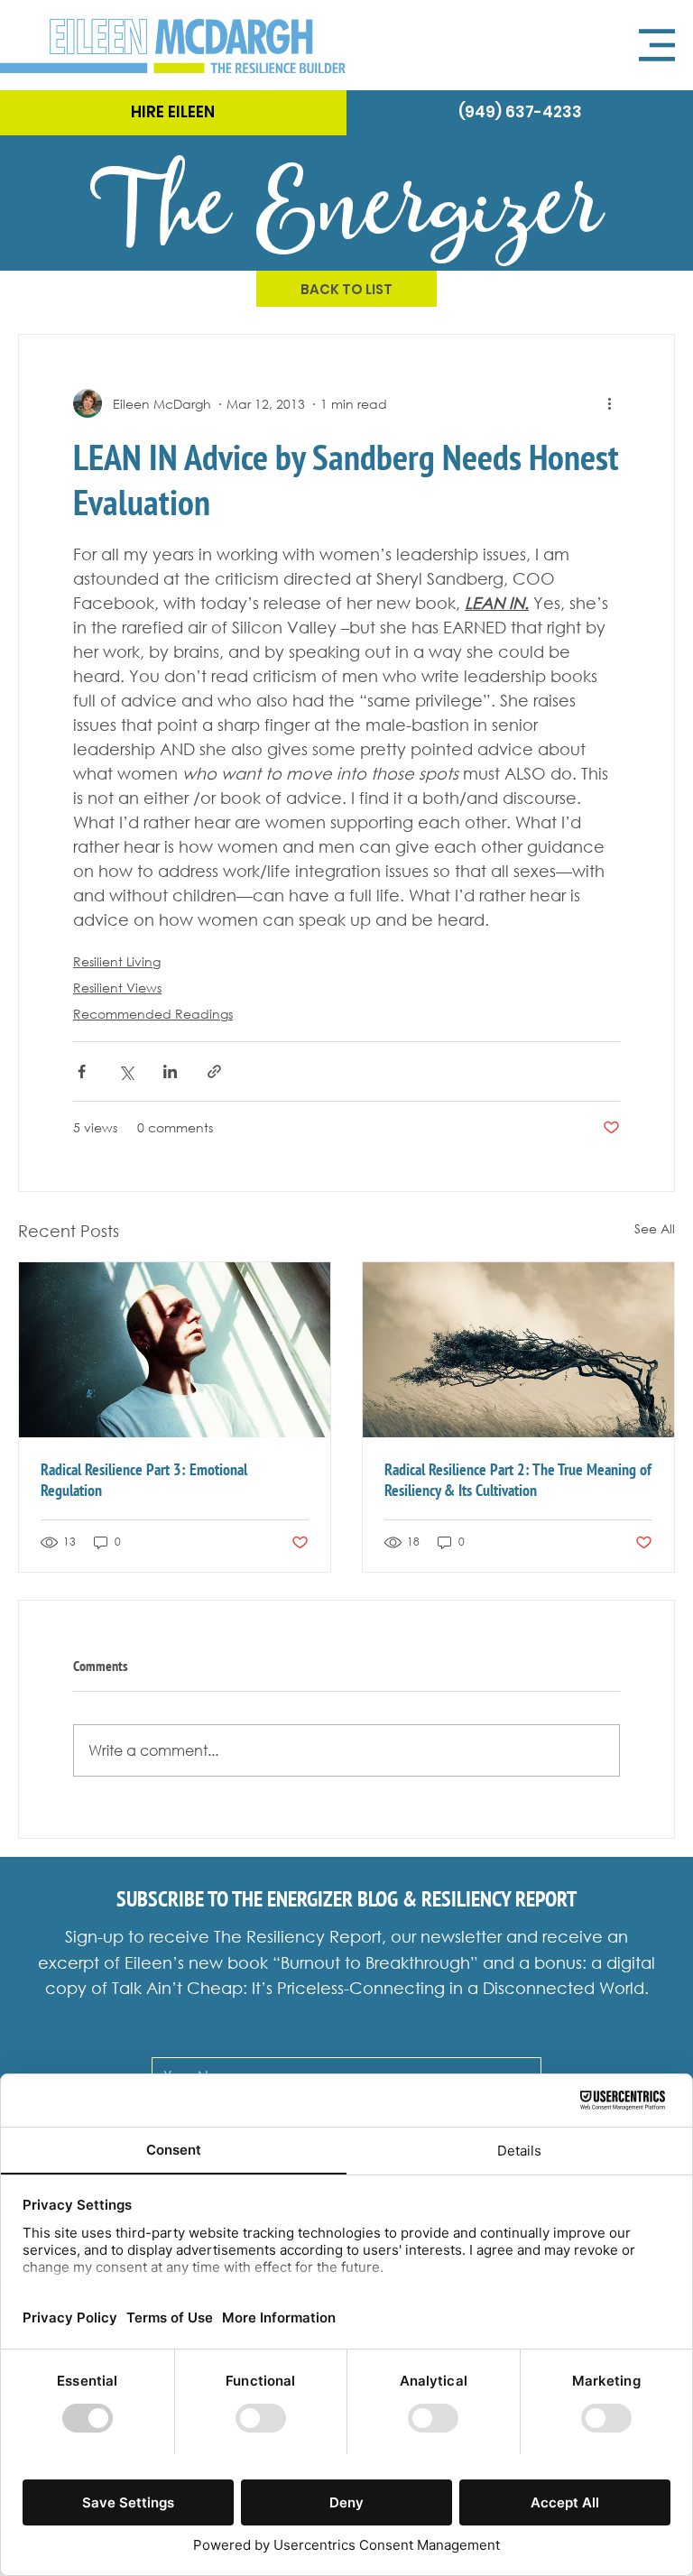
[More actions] (609, 403)
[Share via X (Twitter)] (126, 1071)
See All (655, 1228)
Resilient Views (117, 988)
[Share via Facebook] (82, 1071)
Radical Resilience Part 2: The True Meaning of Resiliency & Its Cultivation (518, 1480)
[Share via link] (214, 1071)
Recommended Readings (153, 1014)
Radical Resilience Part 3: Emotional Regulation (144, 1480)
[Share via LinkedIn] (170, 1071)
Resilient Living (117, 961)
